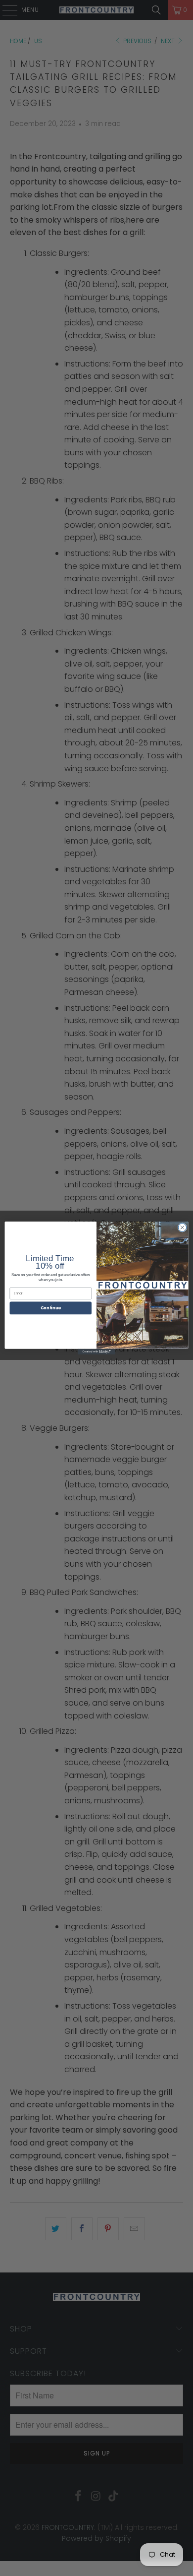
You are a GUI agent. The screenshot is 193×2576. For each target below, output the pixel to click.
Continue (51, 1308)
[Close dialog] (182, 1228)
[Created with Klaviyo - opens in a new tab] (96, 1352)
